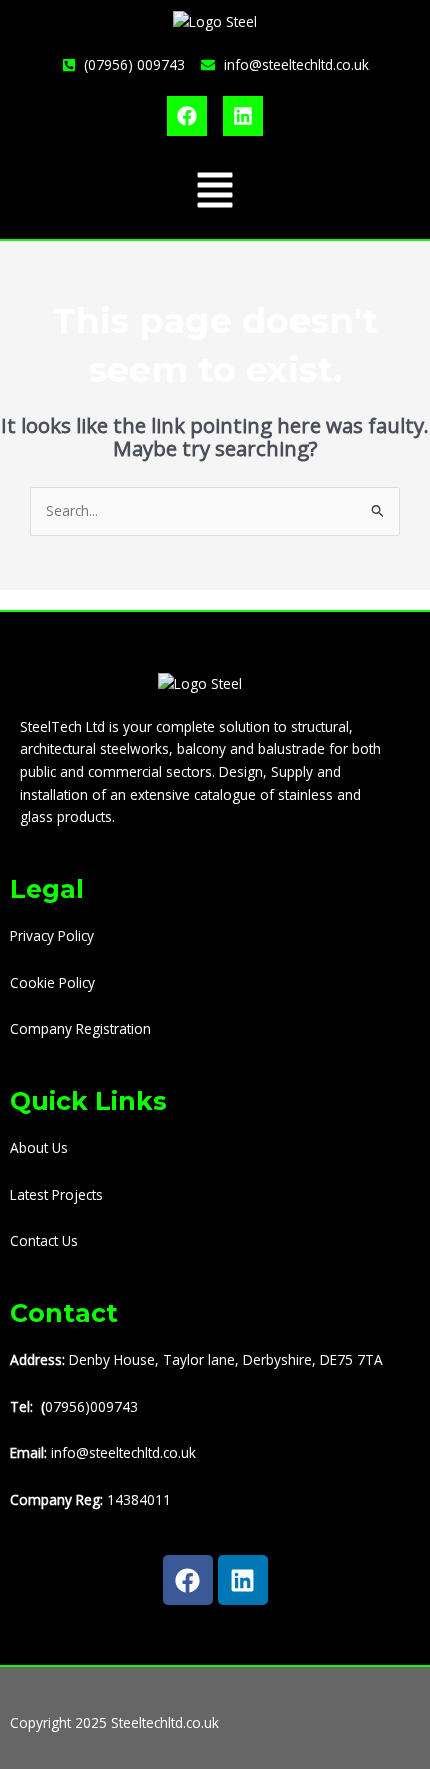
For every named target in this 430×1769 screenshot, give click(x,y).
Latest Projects (56, 1194)
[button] (215, 192)
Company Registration (80, 1028)
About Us (39, 1147)
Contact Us (44, 1240)
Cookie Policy (52, 982)
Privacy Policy (52, 935)
